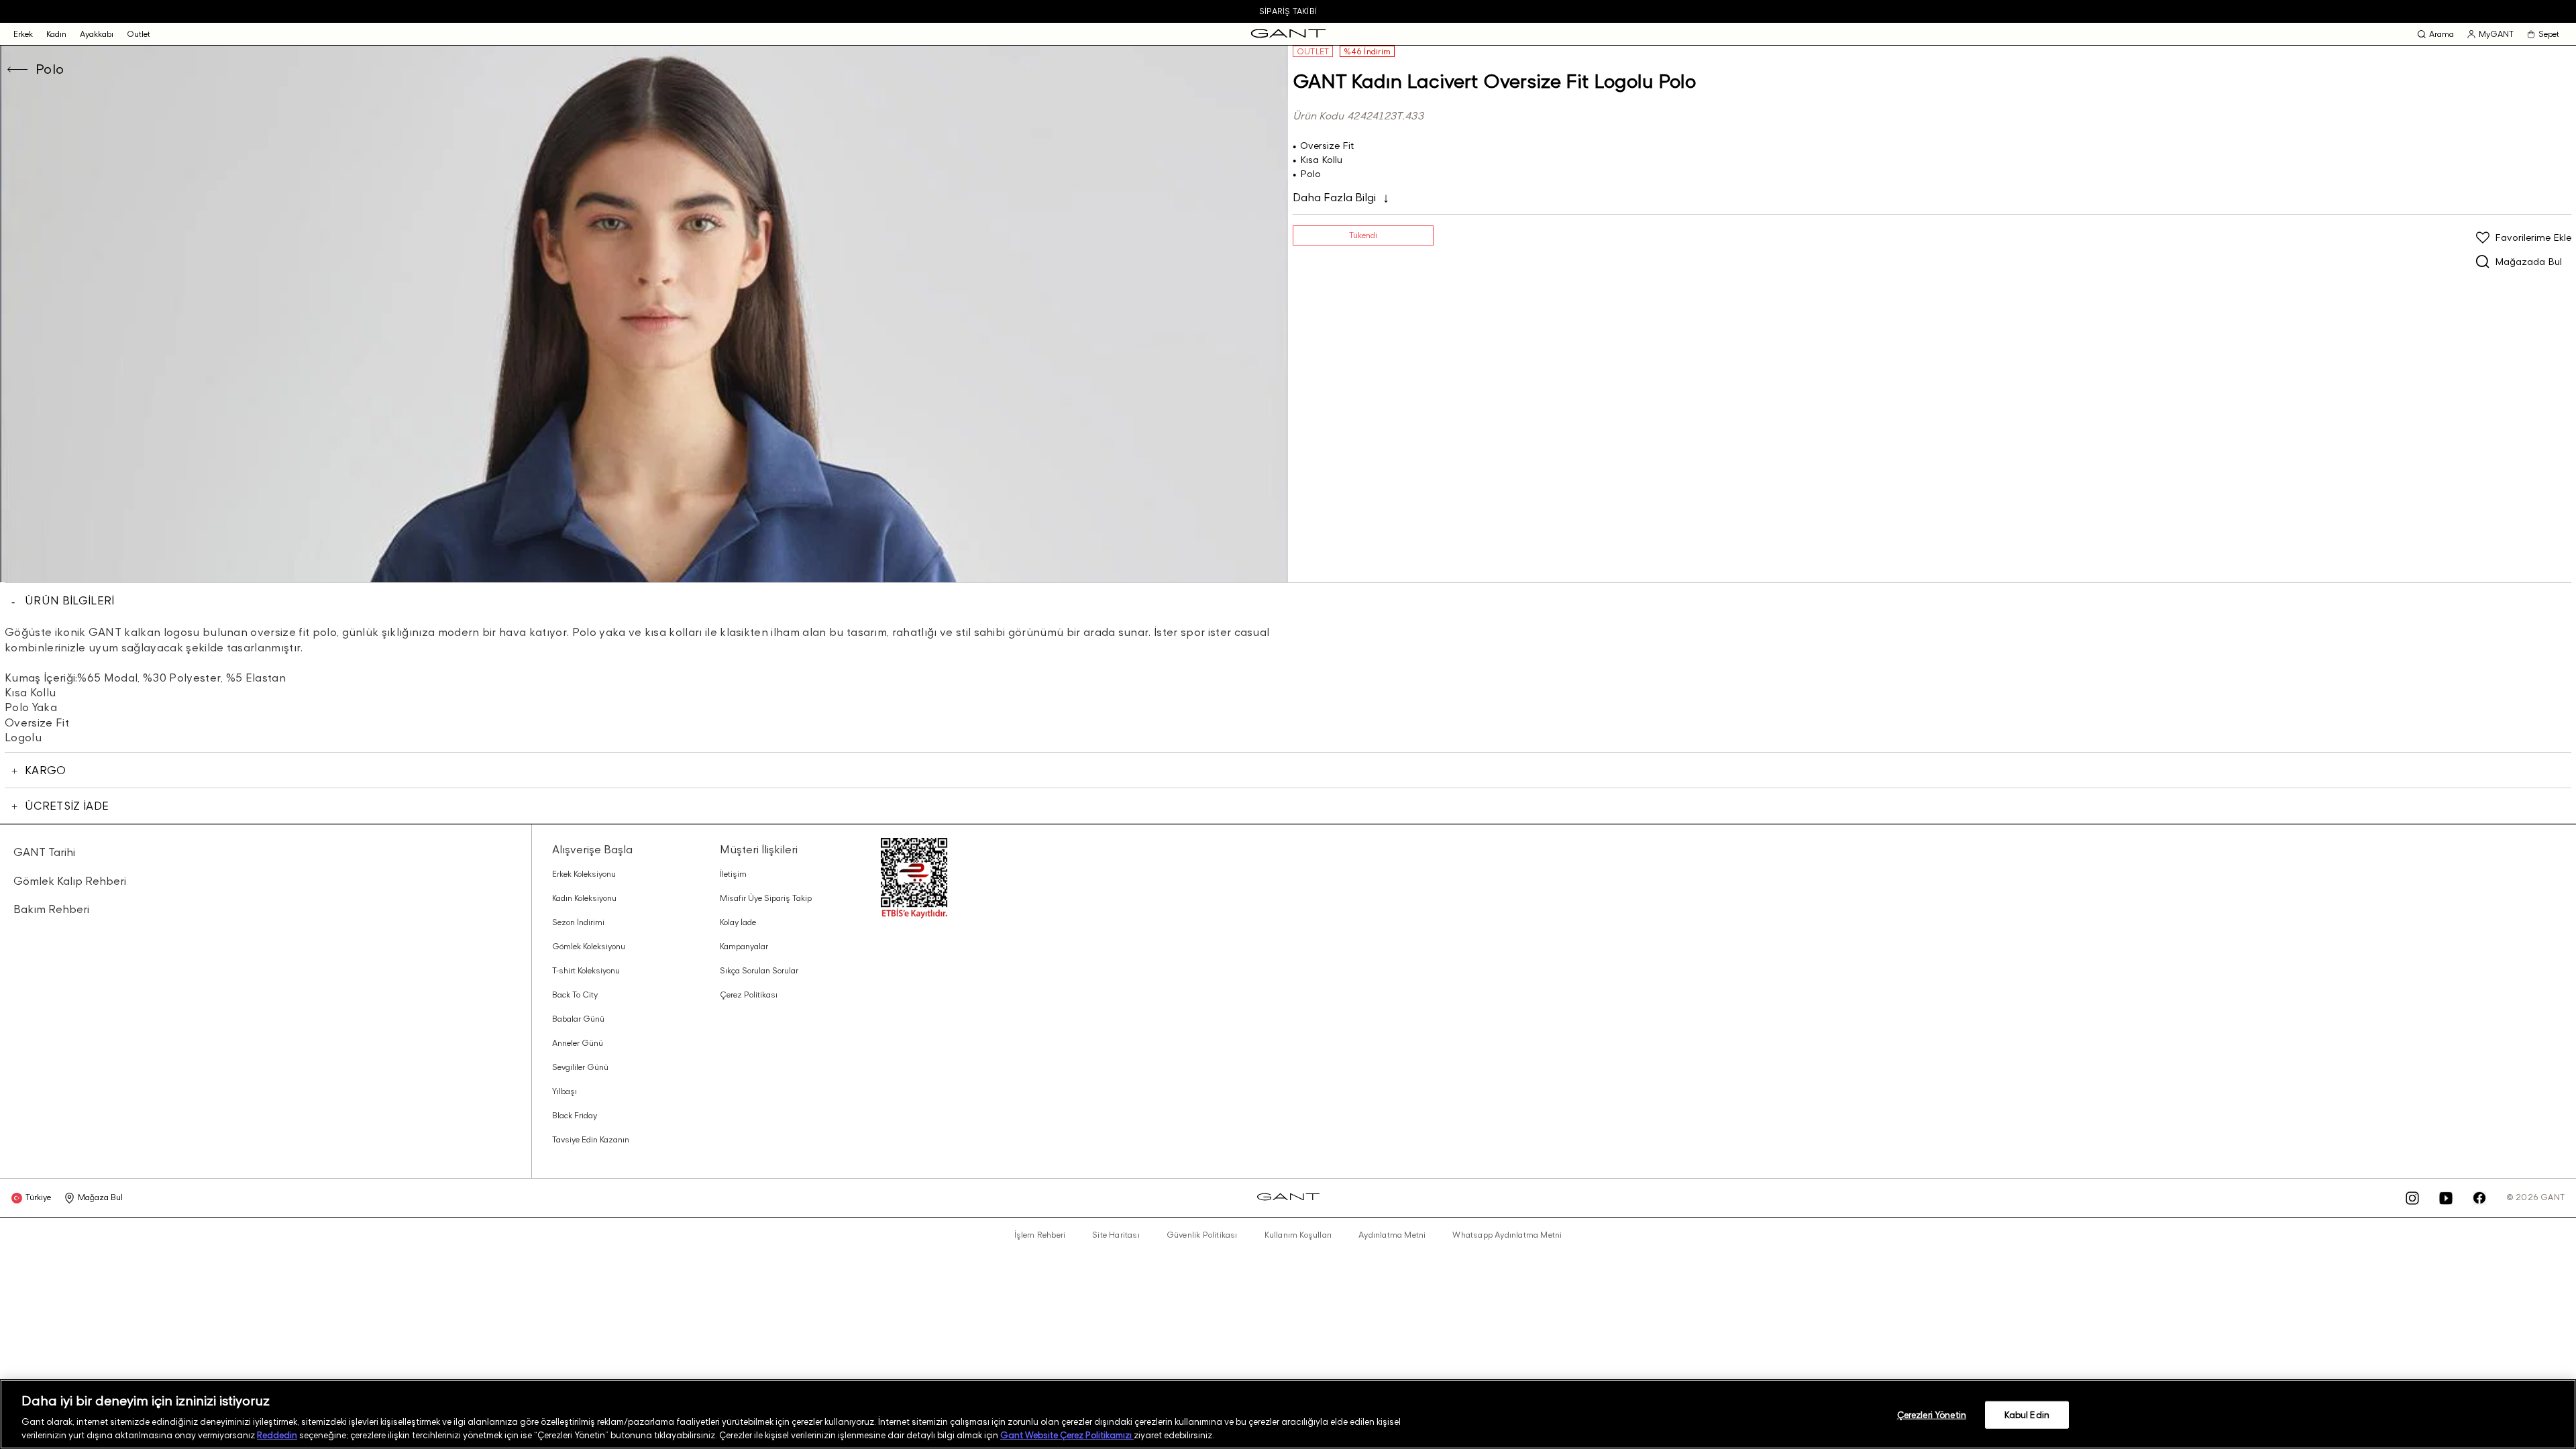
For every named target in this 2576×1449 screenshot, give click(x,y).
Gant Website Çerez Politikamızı (1067, 1435)
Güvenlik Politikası (1202, 1235)
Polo (50, 69)
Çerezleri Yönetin (1932, 1415)
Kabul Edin (2027, 1415)
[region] (1288, 1414)
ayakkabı (97, 34)
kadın (56, 34)
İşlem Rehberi (1040, 1235)
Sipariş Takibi (1288, 11)
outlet (139, 34)
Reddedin (277, 1435)
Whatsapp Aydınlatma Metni (1507, 1235)
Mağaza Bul (100, 1197)
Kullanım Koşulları (1298, 1235)
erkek (23, 34)
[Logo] (1288, 34)
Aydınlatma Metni (1392, 1235)
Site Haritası (1116, 1235)
